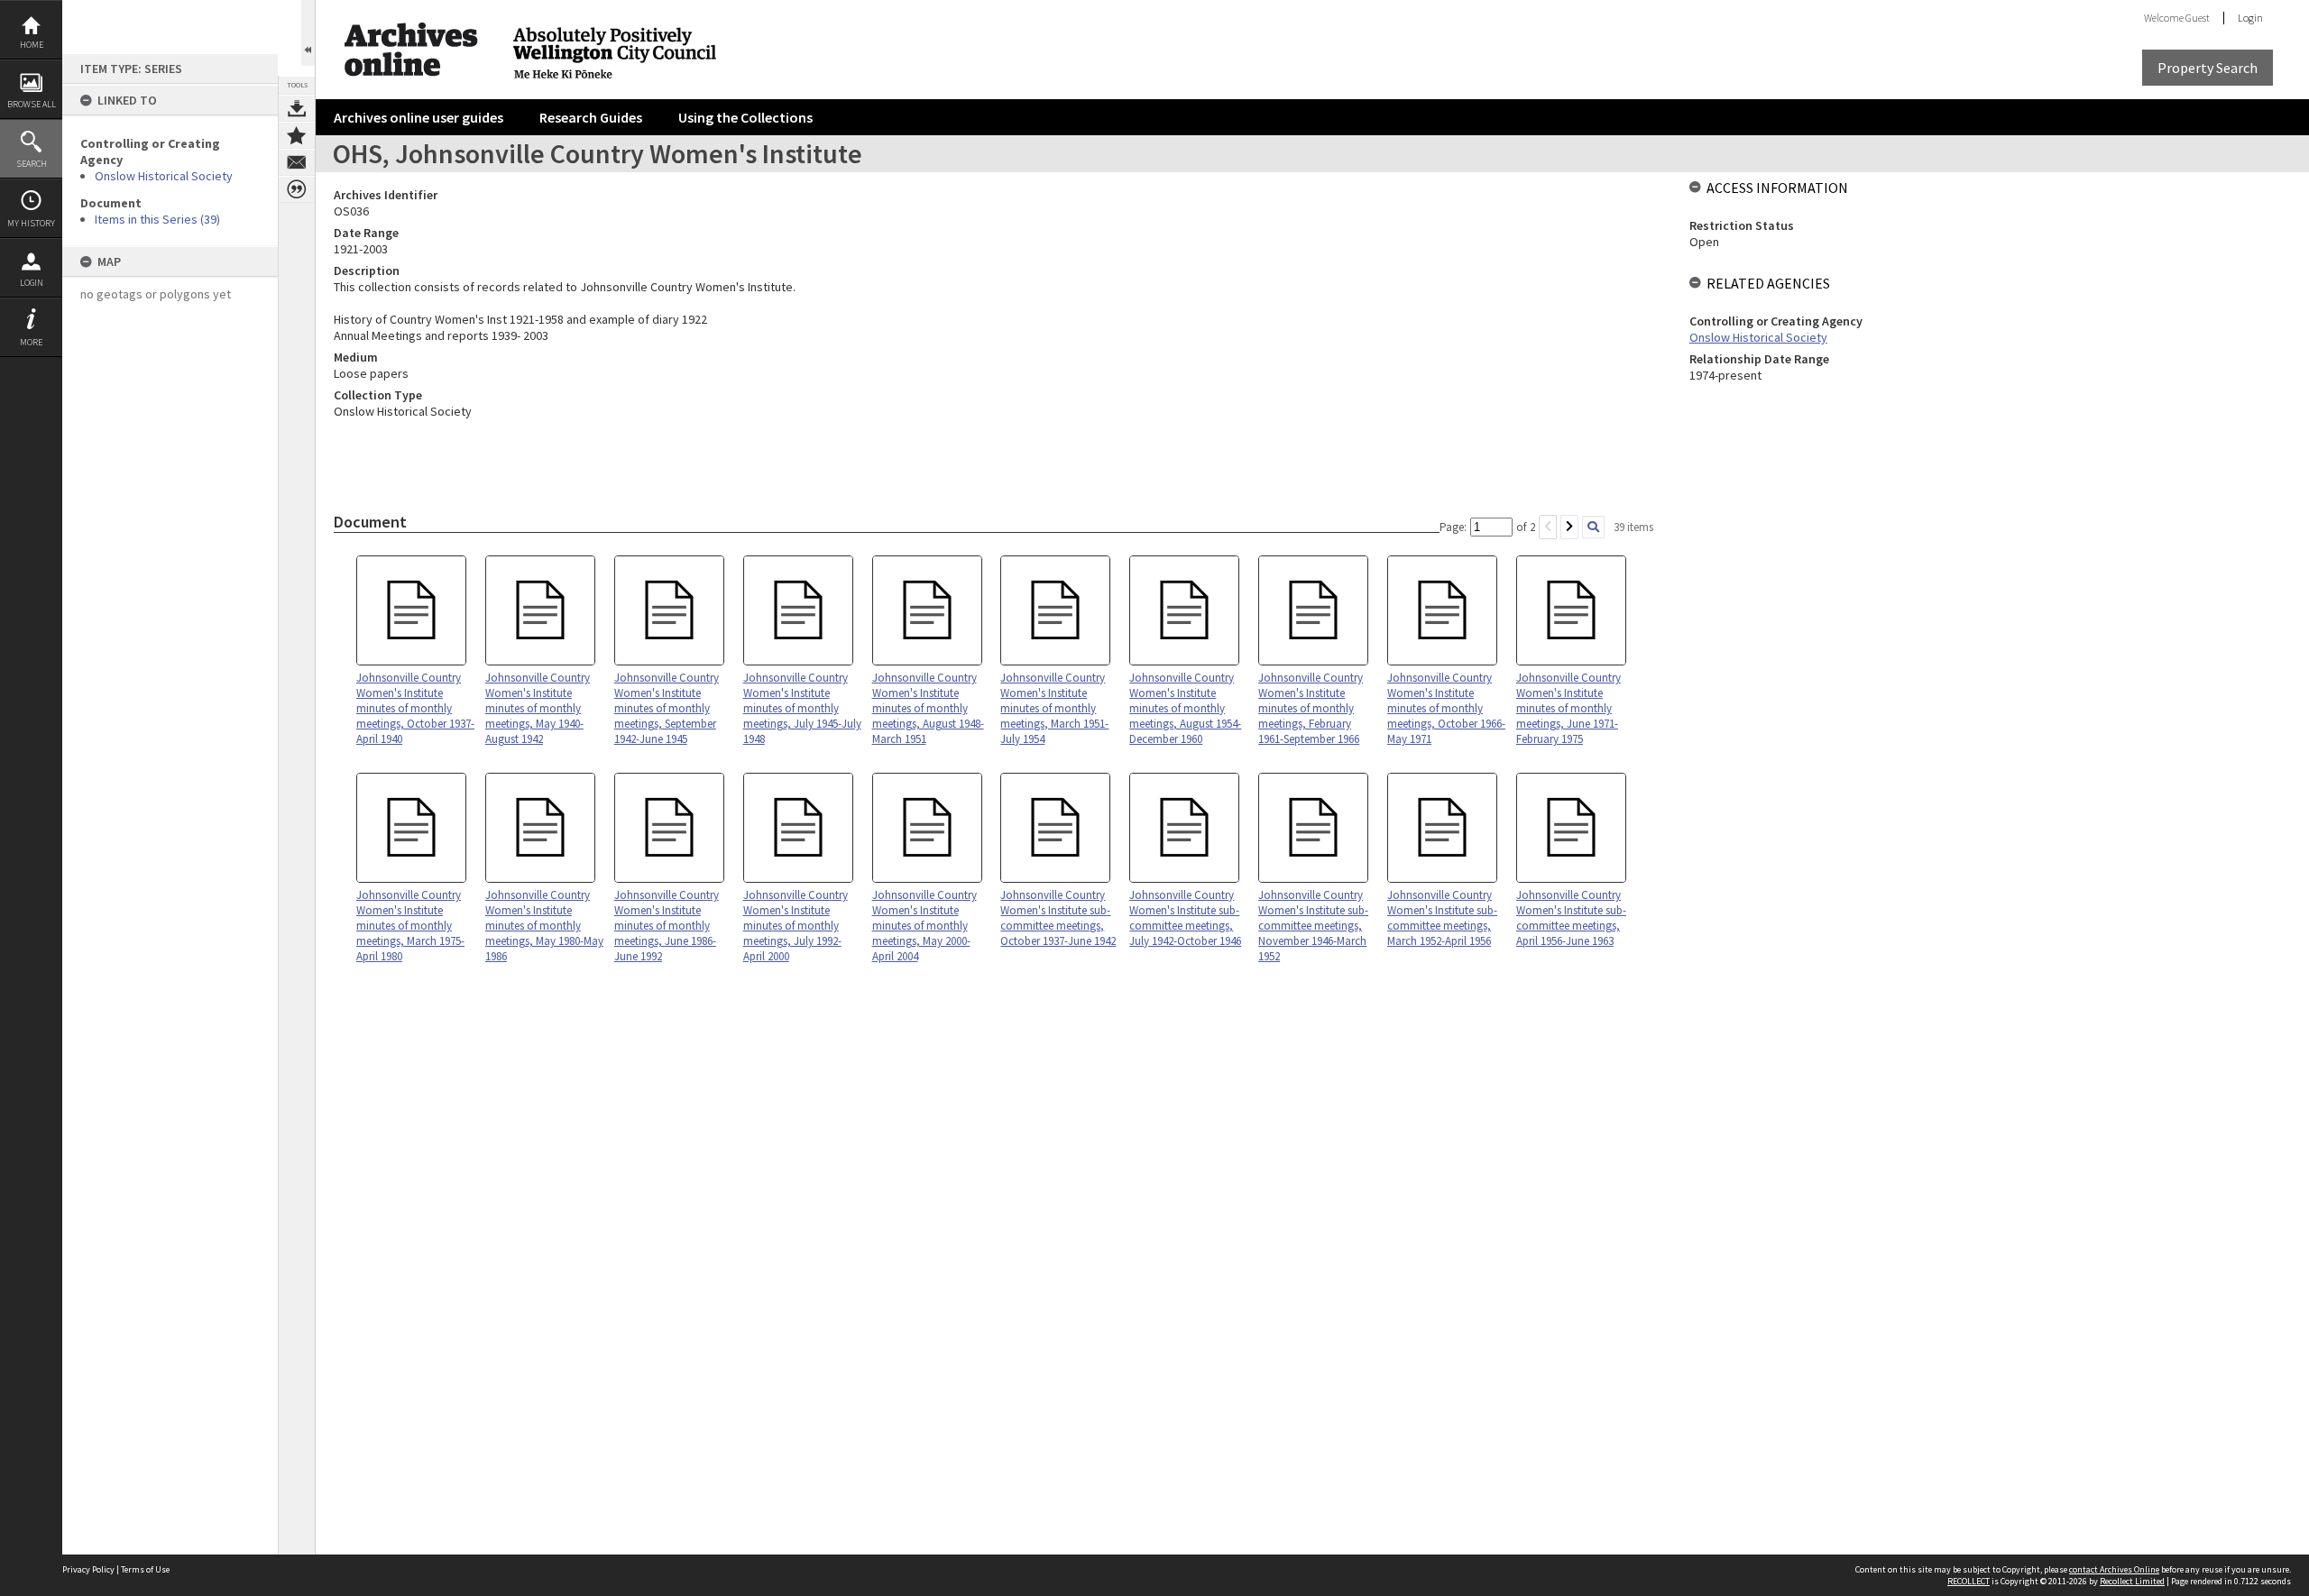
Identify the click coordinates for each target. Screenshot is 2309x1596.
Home (32, 45)
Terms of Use (145, 1569)
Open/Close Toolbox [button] (308, 33)
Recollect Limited (2132, 1581)
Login (32, 283)
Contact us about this (297, 162)
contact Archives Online (2114, 1569)
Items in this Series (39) (157, 219)
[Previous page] (1548, 527)
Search (32, 164)
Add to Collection (297, 135)
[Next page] (1569, 527)
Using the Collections (745, 117)
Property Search (2208, 68)
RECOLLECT (1969, 1581)
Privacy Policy (88, 1569)
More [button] (31, 342)
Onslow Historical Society (164, 176)
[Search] (1593, 527)
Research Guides (591, 117)
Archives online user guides (419, 117)
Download (297, 108)
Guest (2198, 18)
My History (31, 223)
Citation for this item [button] (297, 189)
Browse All (32, 104)
